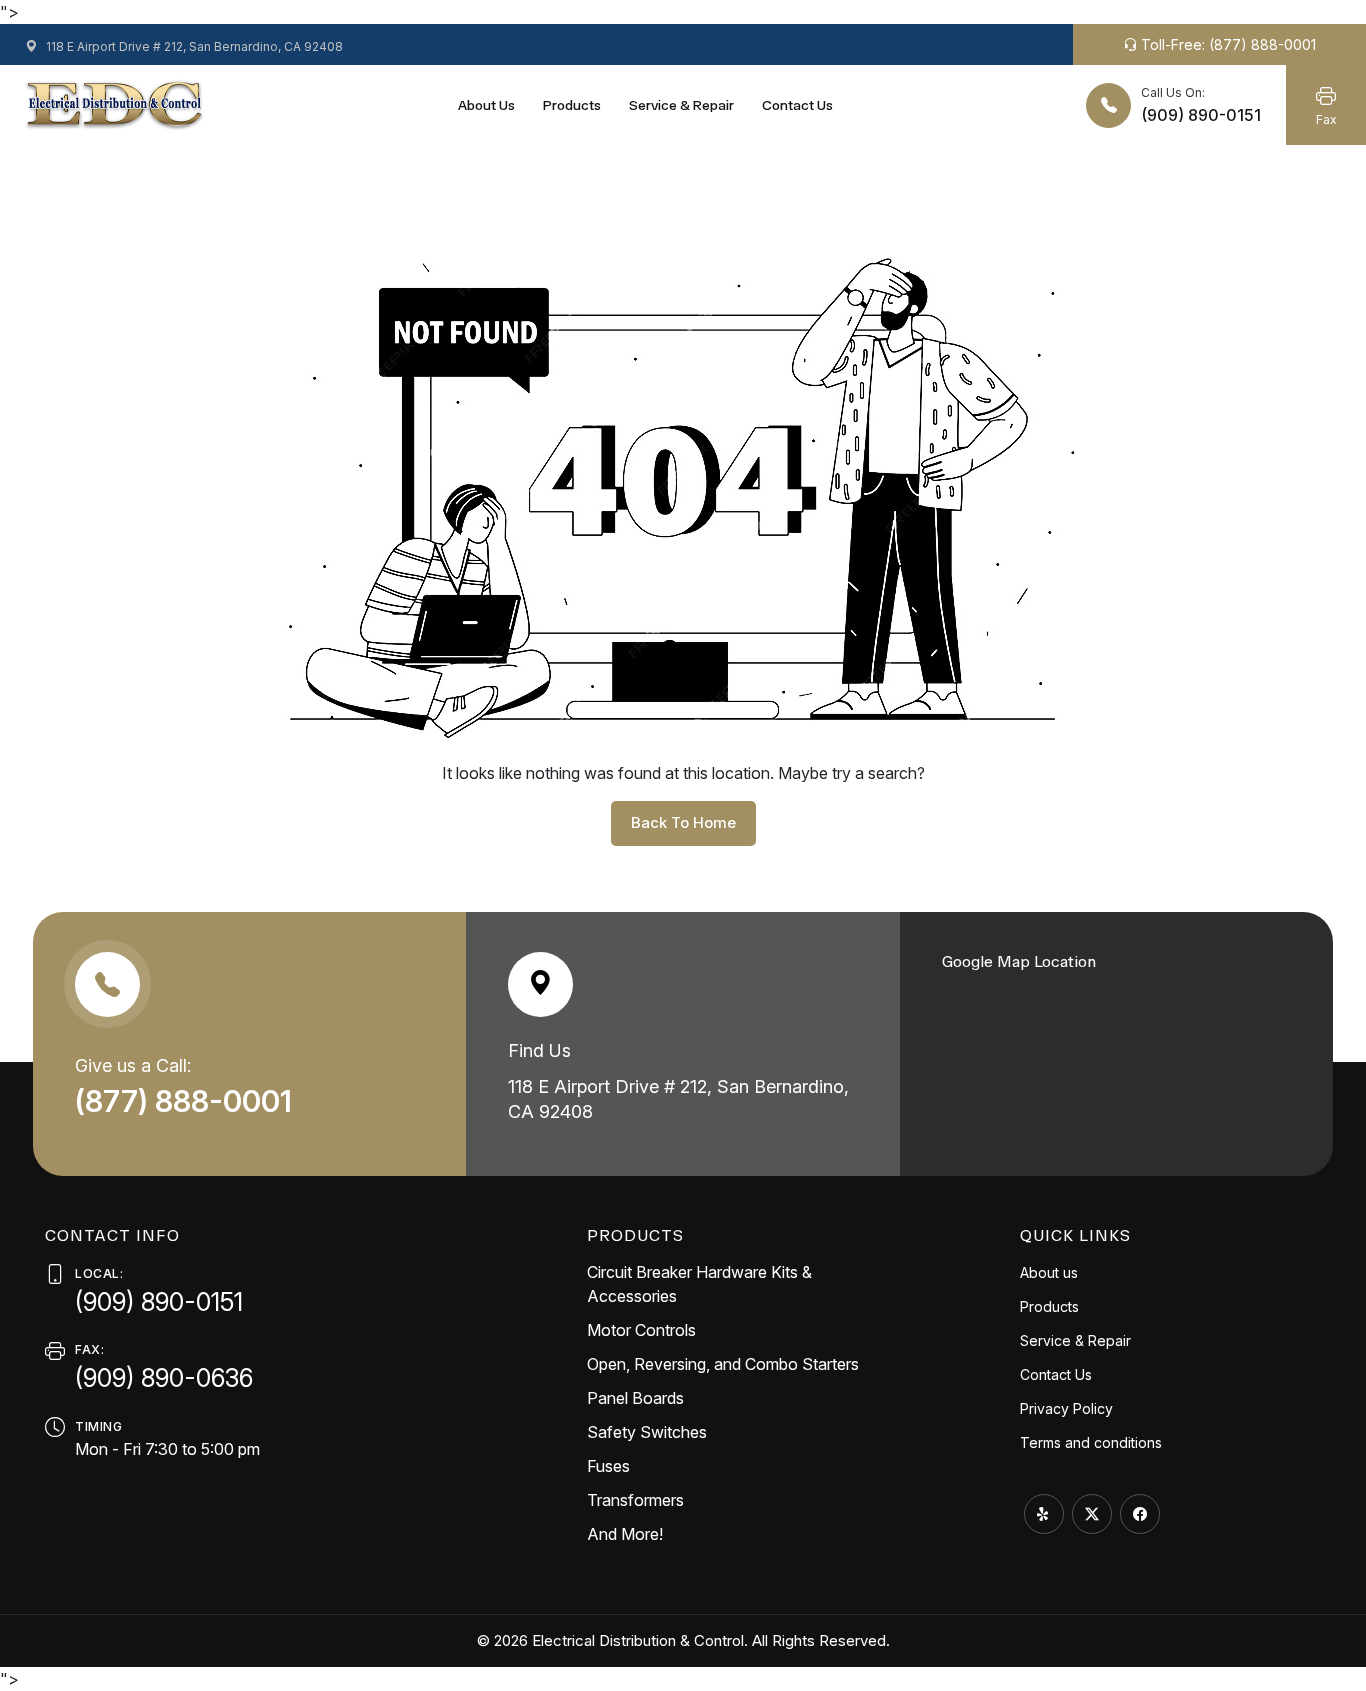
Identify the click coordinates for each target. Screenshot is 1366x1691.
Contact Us (797, 105)
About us (486, 105)
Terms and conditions (1091, 1442)
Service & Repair (681, 105)
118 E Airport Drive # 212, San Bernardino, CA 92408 (193, 46)
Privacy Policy (1066, 1408)
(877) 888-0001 (187, 1101)
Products (572, 105)
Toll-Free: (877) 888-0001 (1226, 44)
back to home (683, 822)
